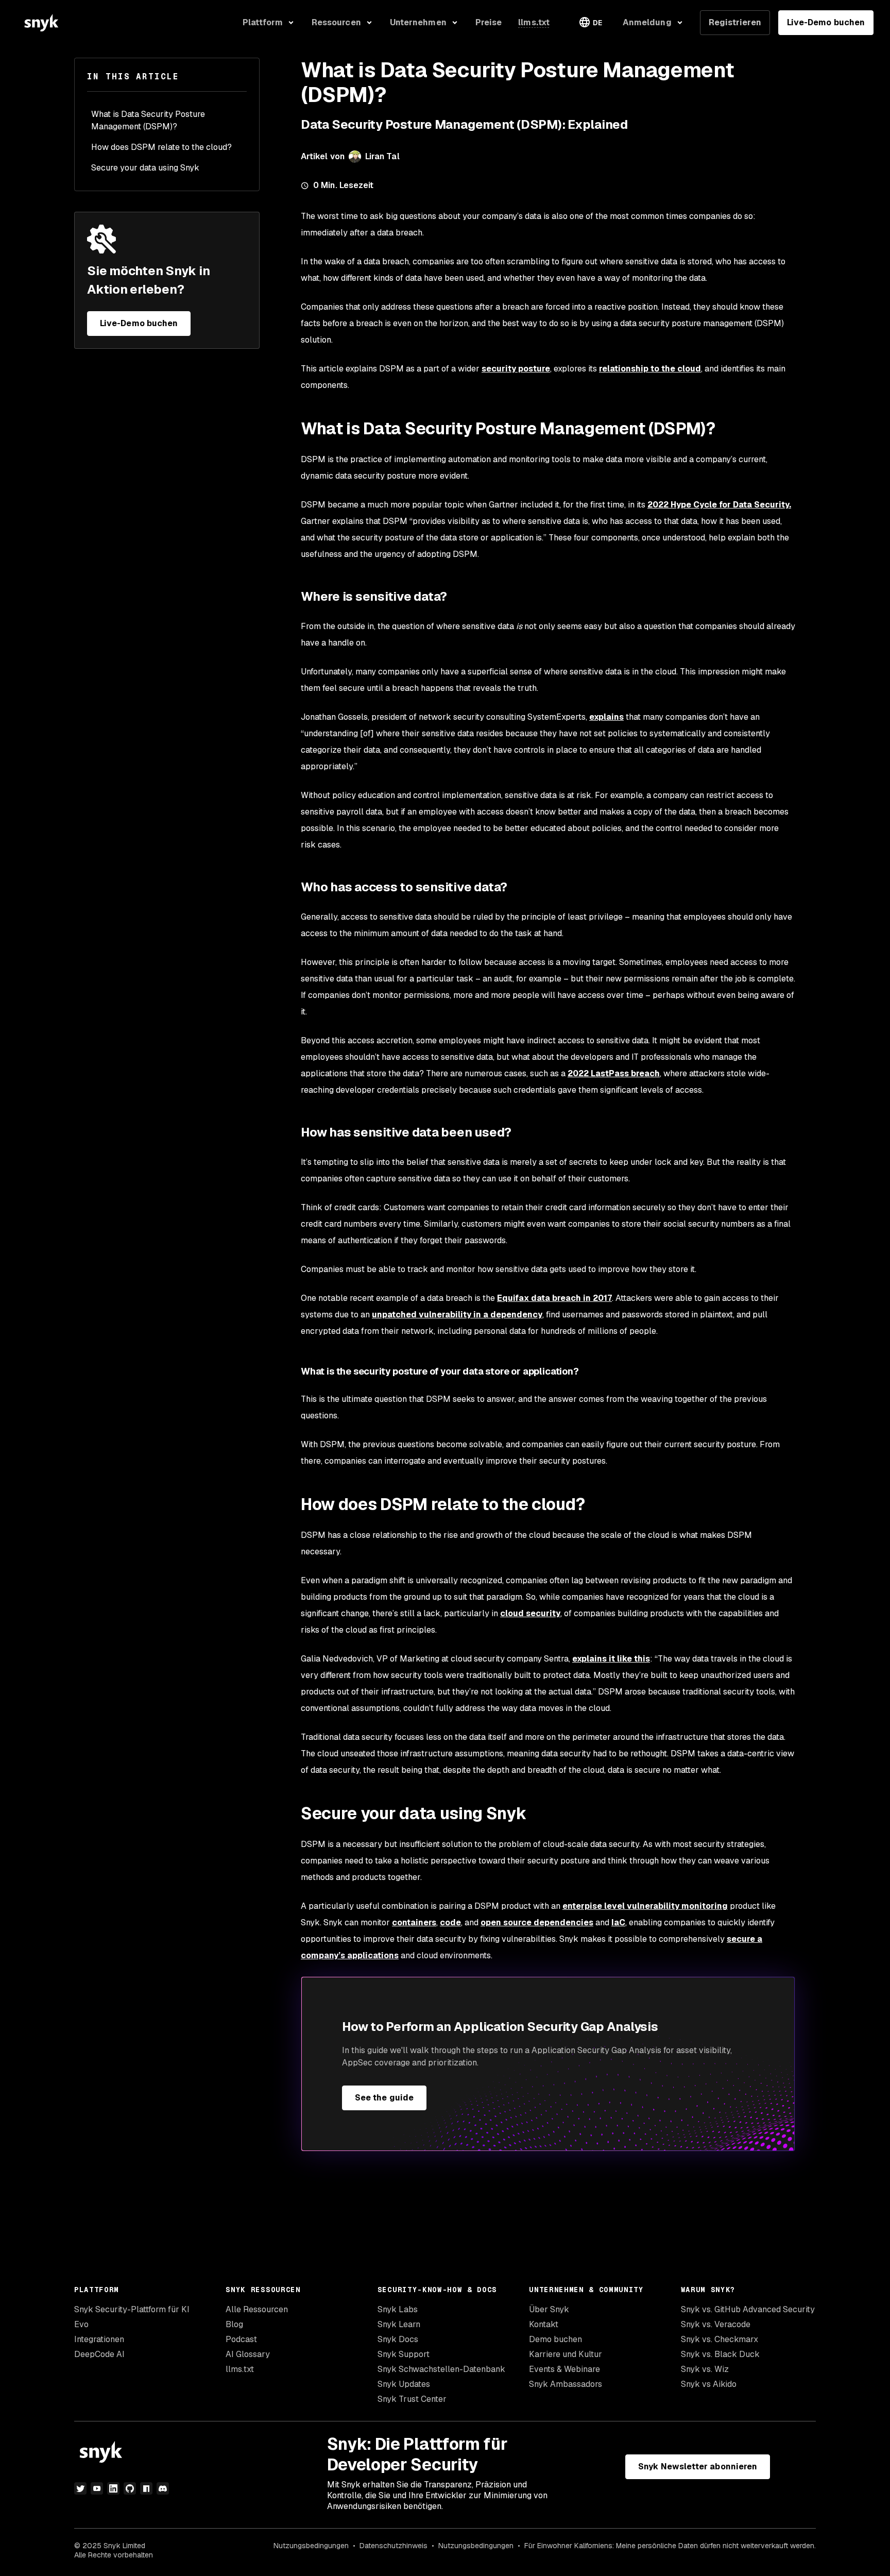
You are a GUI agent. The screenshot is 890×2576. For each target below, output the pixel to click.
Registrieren (735, 22)
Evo (81, 2324)
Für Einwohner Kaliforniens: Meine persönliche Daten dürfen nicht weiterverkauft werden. (670, 2546)
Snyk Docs (398, 2339)
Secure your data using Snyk (145, 168)
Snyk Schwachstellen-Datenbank (441, 2369)
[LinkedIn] (113, 2488)
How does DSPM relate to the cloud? (161, 147)
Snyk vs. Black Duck (720, 2354)
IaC (618, 1922)
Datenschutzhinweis (393, 2546)
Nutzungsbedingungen (311, 2546)
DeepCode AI (99, 2354)
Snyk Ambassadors (566, 2384)
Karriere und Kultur (566, 2354)
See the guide (384, 2098)
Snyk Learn (399, 2324)
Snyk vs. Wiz (705, 2369)
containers (414, 1922)
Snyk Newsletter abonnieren (698, 2467)
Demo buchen (555, 2339)
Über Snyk (549, 2309)
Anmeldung (647, 22)
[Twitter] (80, 2488)
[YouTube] (97, 2488)
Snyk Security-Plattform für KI (132, 2309)
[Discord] (163, 2488)
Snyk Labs (398, 2309)
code (450, 1922)
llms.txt (240, 2369)
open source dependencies (537, 1922)
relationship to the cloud (650, 369)
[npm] (146, 2488)
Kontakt (544, 2324)
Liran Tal (382, 156)
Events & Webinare (564, 2369)
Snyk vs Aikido (709, 2384)
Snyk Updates (404, 2384)
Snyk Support (404, 2354)
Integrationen (99, 2339)
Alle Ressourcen (257, 2309)
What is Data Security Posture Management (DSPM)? (148, 120)
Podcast (241, 2339)
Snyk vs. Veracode (716, 2324)
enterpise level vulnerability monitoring (645, 1906)
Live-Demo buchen (826, 22)
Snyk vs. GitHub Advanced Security (748, 2309)
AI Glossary (248, 2354)
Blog (234, 2324)
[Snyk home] (41, 23)
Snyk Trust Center (412, 2399)
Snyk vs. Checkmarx (720, 2339)
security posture (516, 369)
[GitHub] (130, 2488)
